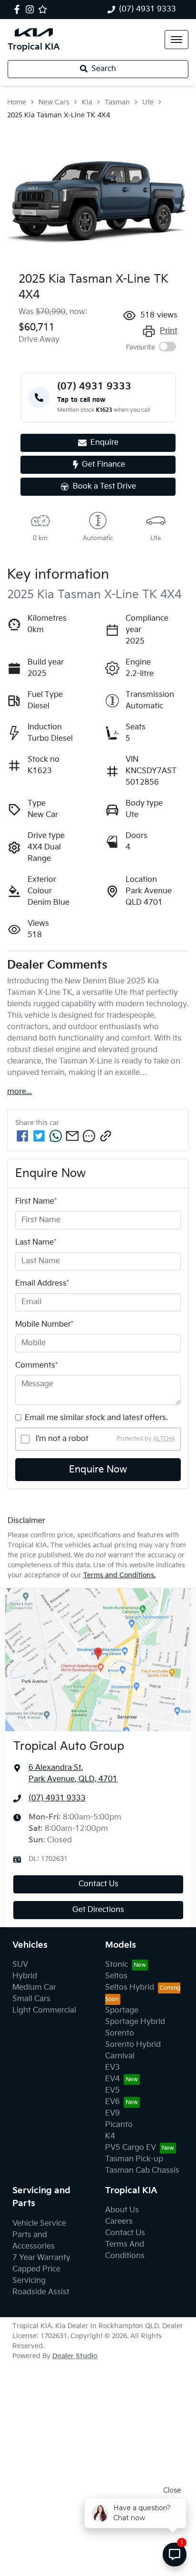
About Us (122, 2210)
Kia (87, 102)
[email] (72, 1136)
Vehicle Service (39, 2223)
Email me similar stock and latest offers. (96, 1418)
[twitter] (39, 1136)
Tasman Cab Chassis (142, 2171)
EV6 (113, 2102)
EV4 (113, 2079)
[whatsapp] (56, 1136)
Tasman (117, 102)
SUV (20, 1965)
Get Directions (98, 1910)
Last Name (36, 1242)
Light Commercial (44, 2010)
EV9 (113, 2113)
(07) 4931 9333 (147, 9)
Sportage (122, 2010)
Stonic (117, 1965)
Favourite (141, 347)
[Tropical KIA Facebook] (19, 9)
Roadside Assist (41, 2292)
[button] (176, 40)
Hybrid (25, 1976)
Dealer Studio (75, 2356)
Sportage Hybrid (135, 2022)
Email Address (42, 1283)
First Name (36, 1201)
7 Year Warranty (41, 2258)
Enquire (104, 443)
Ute (148, 102)
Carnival (120, 2056)
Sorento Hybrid (133, 2045)
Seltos (116, 1976)
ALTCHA (164, 1439)
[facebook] (22, 1136)
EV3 (113, 2068)
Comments (36, 1365)
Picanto (119, 2125)
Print (169, 331)
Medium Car (34, 1988)
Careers (119, 2222)
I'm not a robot (62, 1439)
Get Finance (103, 465)
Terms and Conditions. (119, 1575)
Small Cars (31, 1999)
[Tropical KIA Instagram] (32, 9)
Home (17, 102)
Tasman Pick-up (134, 2159)
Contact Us (98, 1884)
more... (20, 1092)
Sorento (120, 2033)
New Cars (54, 102)
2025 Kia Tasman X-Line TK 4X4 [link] (59, 115)
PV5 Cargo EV (131, 2148)
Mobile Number (44, 1324)
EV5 (113, 2090)
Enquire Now (98, 1470)
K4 (110, 2136)
